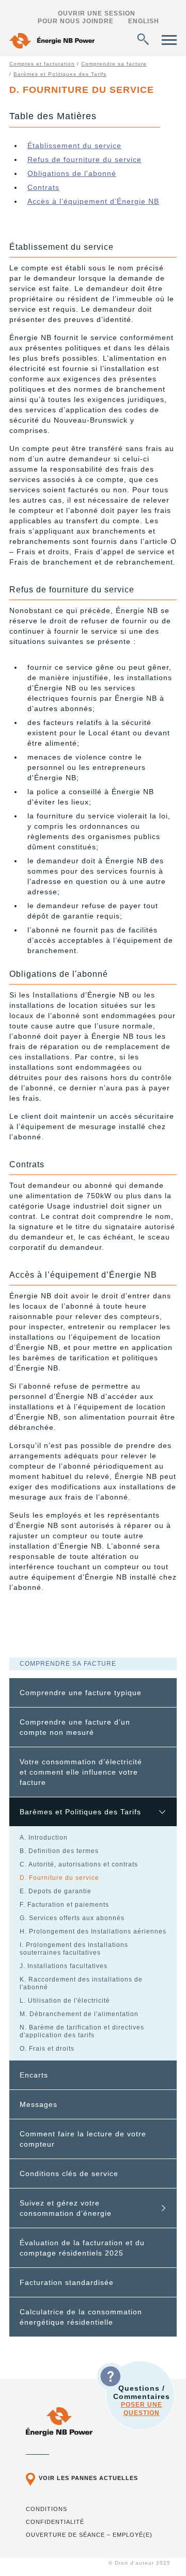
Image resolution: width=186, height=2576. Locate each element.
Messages (38, 2104)
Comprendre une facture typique (81, 1693)
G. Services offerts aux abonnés (72, 1918)
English (144, 21)
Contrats (43, 187)
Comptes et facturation (42, 64)
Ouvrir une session (97, 13)
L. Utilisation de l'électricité (65, 2001)
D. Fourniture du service (59, 1878)
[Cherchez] (143, 39)
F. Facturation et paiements (64, 1905)
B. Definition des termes (59, 1851)
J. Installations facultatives (64, 1966)
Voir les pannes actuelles (88, 2478)
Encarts (34, 2075)
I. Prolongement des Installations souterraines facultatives (74, 1949)
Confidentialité (55, 2522)
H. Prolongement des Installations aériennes (93, 1931)
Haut (157, 2550)
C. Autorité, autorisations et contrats (79, 1864)
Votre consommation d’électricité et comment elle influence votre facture (81, 1772)
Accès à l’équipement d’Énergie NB (93, 201)
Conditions (47, 2509)
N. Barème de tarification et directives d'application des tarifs (82, 2031)
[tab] (93, 1693)
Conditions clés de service (69, 2174)
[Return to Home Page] (52, 42)
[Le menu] (169, 40)
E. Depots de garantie (56, 1891)
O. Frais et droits (47, 2049)
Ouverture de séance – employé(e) (89, 2535)
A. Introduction (44, 1838)
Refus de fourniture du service (84, 159)
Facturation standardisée (67, 2282)
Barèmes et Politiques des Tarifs (60, 74)
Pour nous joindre (76, 21)
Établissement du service (74, 146)
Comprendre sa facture (114, 64)
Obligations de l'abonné (72, 173)
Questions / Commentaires (142, 2400)
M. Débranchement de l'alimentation (79, 2014)
